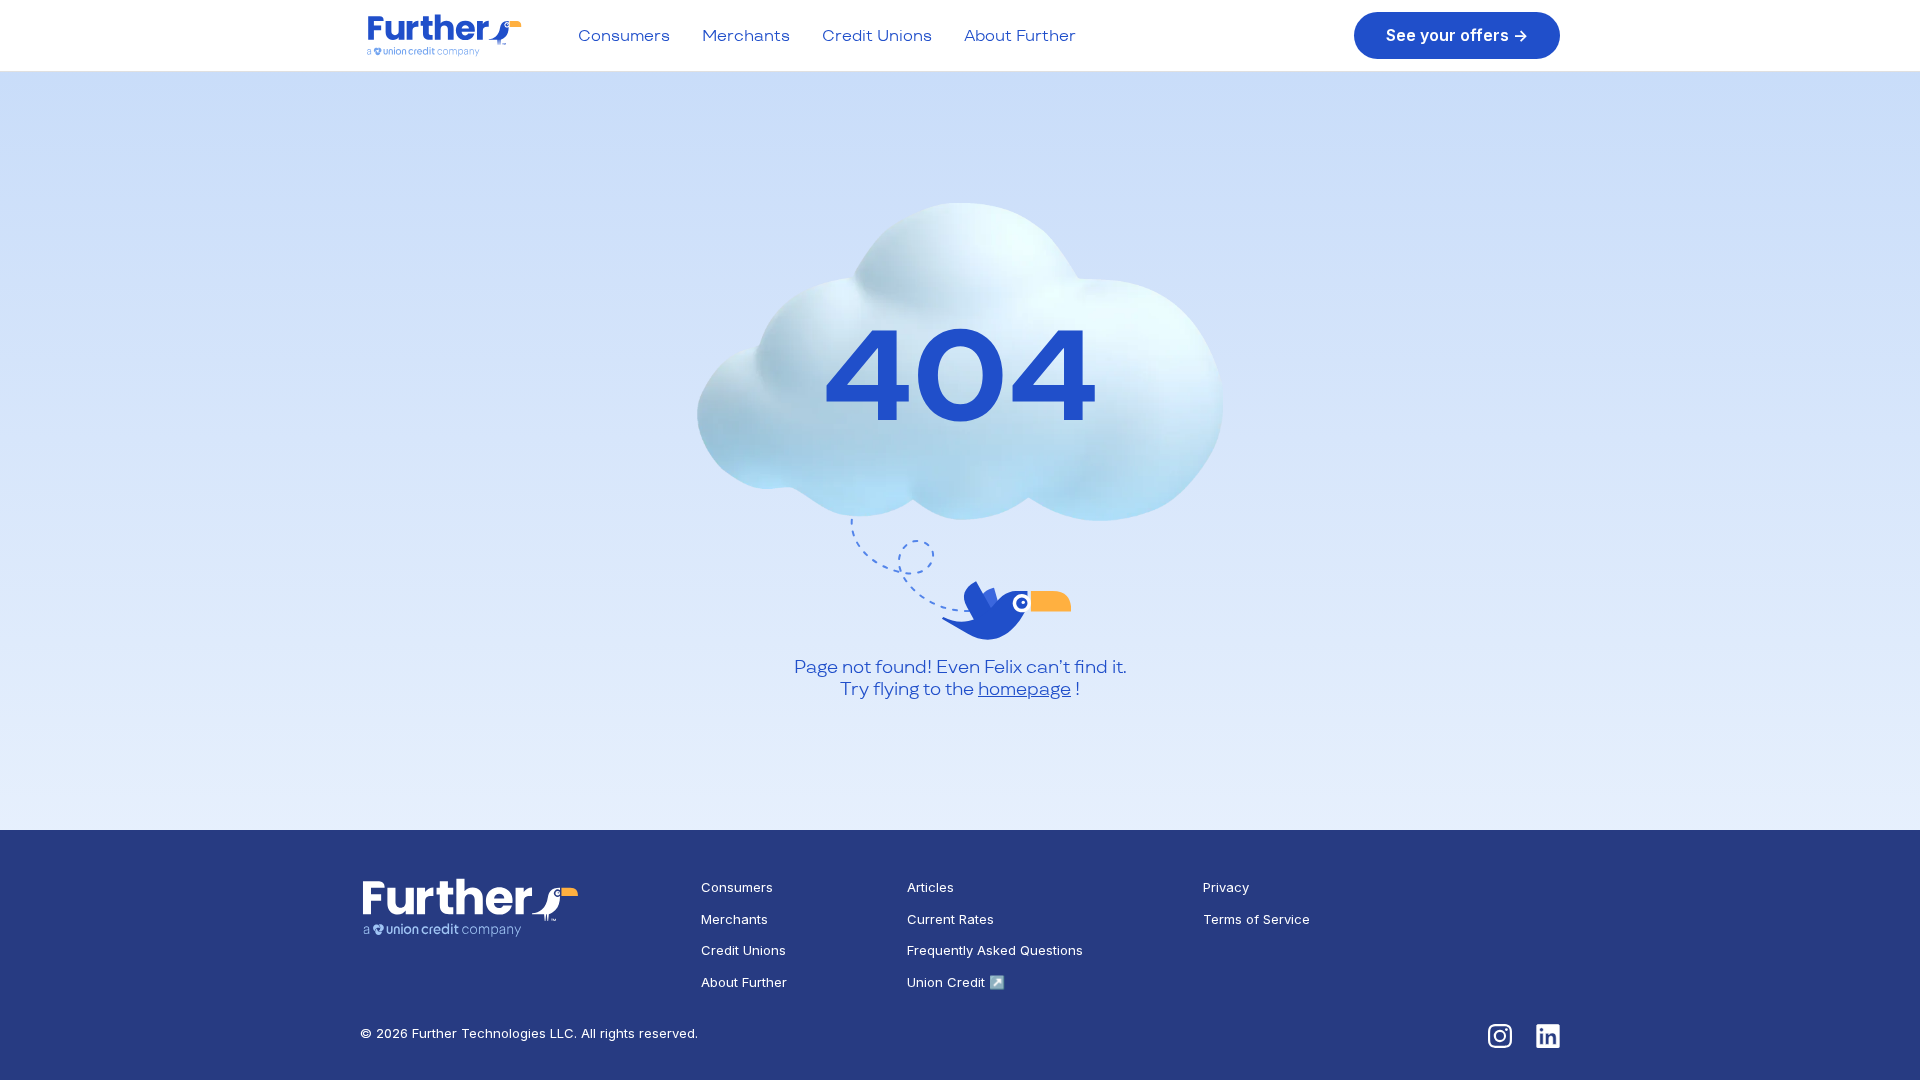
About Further (1020, 35)
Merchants (746, 35)
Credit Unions (877, 35)
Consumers (624, 35)
